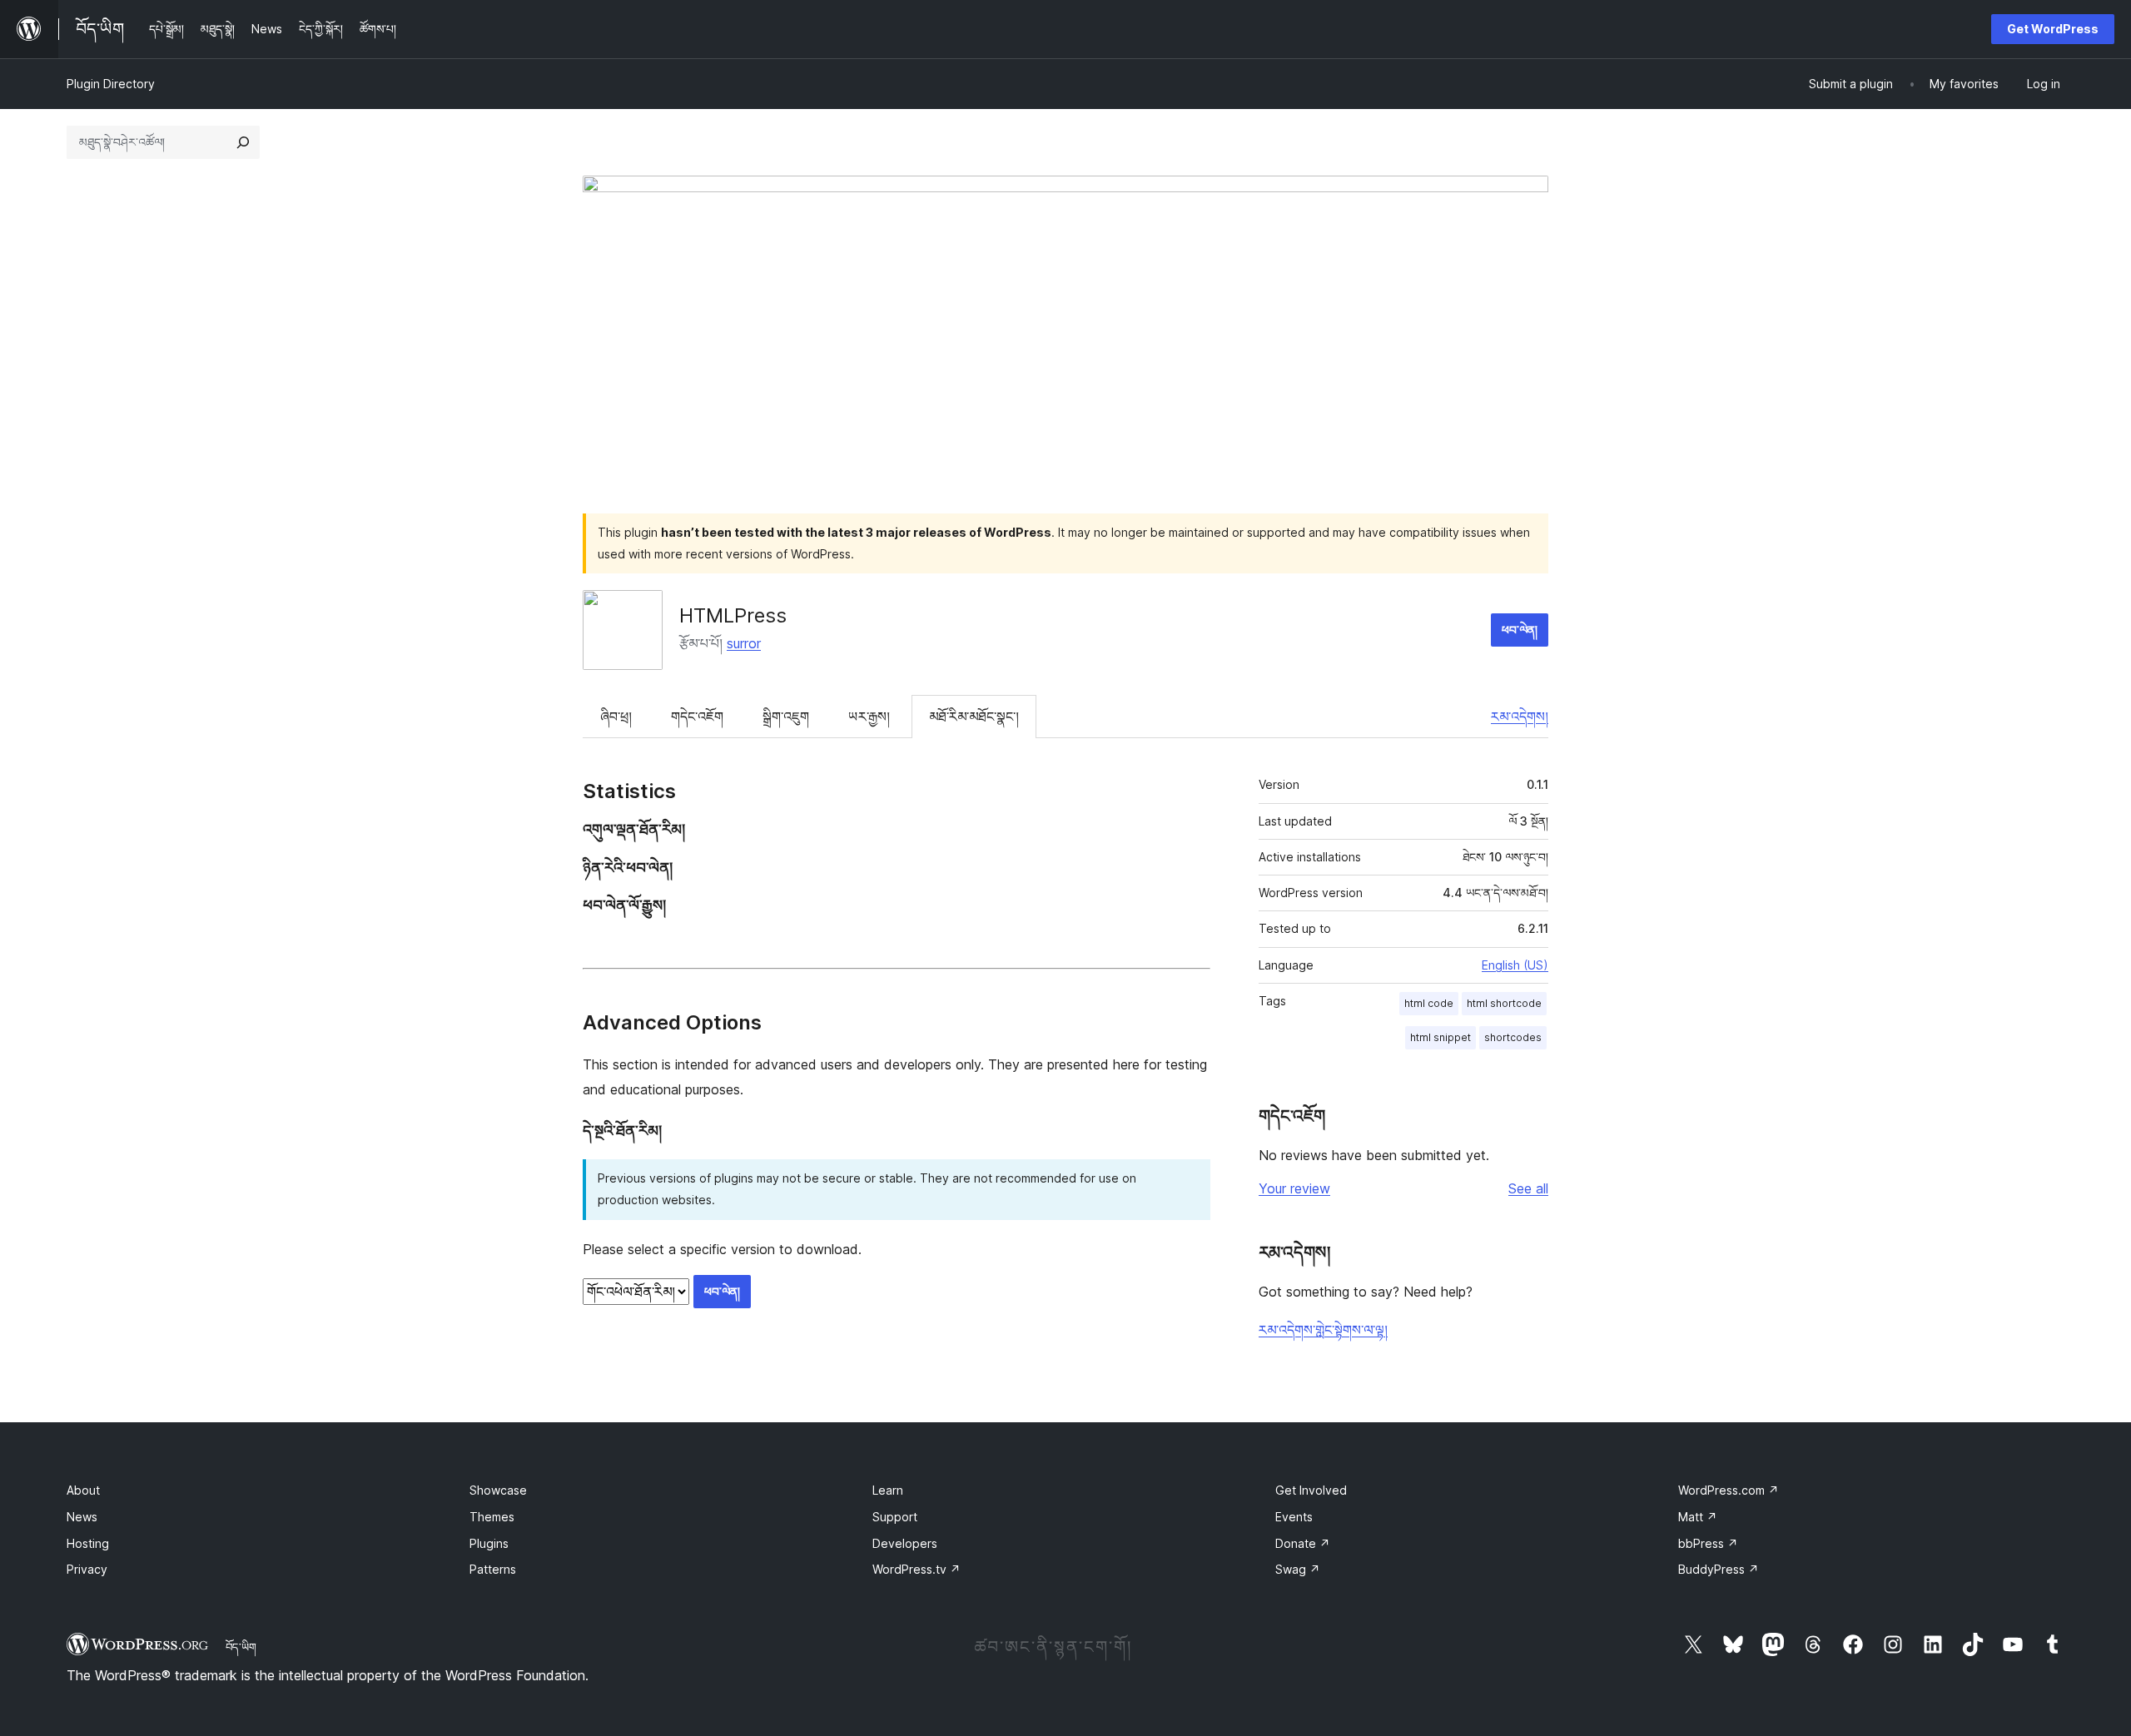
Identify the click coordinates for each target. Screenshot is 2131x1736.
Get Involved (1311, 1490)
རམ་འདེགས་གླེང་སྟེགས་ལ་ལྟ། (1323, 1330)
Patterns (493, 1569)
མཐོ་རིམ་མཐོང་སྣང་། (974, 717)
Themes (492, 1517)
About (83, 1490)
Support (895, 1517)
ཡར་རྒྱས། (869, 717)
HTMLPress (733, 615)
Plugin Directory (111, 84)
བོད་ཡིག (241, 1647)
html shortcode (1504, 1003)
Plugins (489, 1543)
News (82, 1517)
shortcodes (1513, 1037)
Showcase (498, 1490)
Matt (1698, 1517)
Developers (905, 1543)
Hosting (88, 1543)
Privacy (87, 1569)
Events (1294, 1517)
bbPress (1708, 1543)
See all (1528, 1188)
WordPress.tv (916, 1569)
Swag (1298, 1569)
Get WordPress (2053, 29)
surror (744, 643)
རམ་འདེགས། (1520, 717)
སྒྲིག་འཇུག (786, 717)
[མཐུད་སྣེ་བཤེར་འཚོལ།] (243, 142)
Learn (888, 1490)
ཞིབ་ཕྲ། (616, 717)
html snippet (1441, 1037)
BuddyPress (1719, 1569)
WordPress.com (1729, 1490)
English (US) (1515, 965)
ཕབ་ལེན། (1520, 630)
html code (1429, 1003)
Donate (1303, 1543)
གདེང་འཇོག (697, 717)
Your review (1294, 1188)
